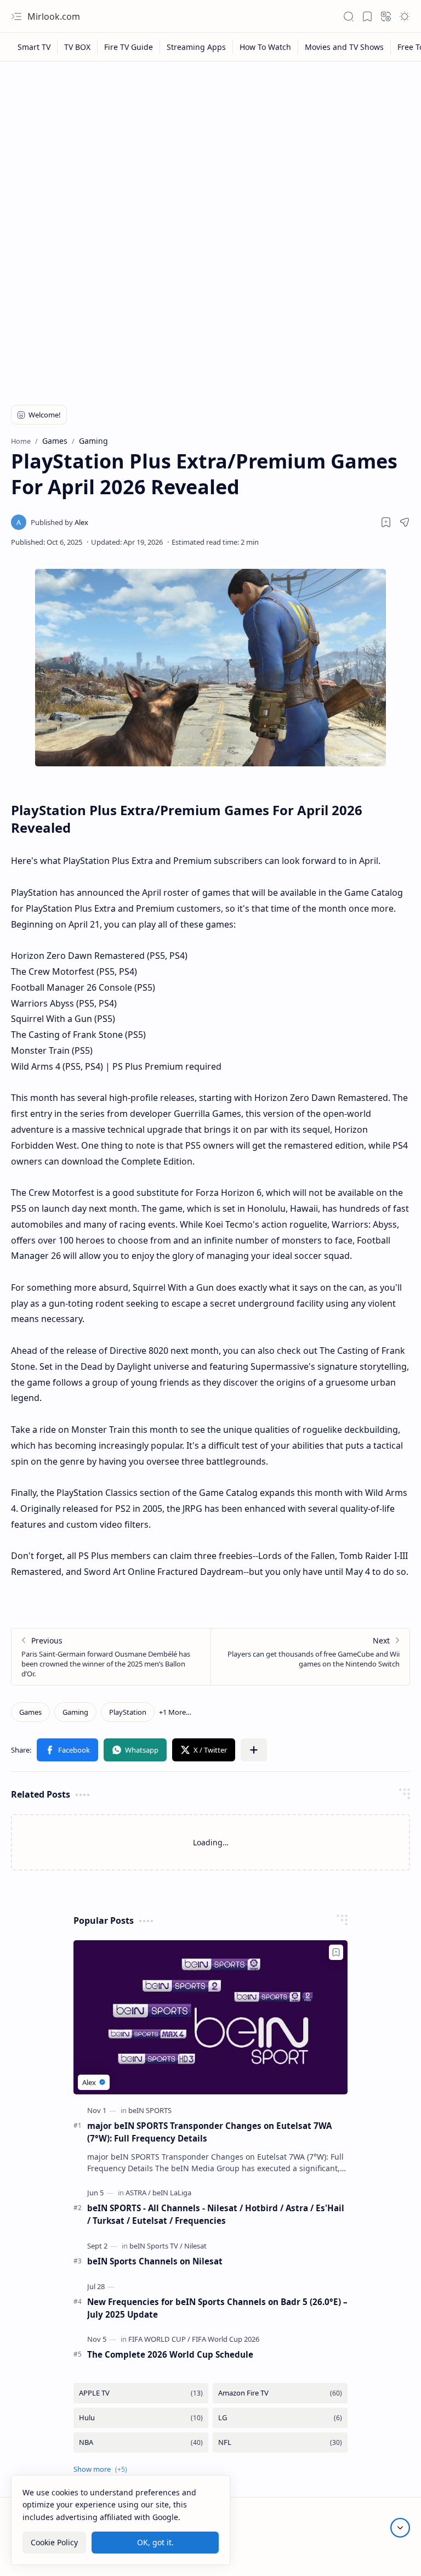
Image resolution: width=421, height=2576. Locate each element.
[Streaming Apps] (197, 47)
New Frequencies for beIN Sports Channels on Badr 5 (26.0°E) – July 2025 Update (217, 2308)
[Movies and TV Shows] (345, 47)
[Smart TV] (34, 47)
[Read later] (386, 522)
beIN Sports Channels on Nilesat (155, 2261)
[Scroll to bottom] (400, 2528)
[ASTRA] (138, 2193)
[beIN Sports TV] (156, 2246)
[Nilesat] (195, 2246)
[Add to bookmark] (336, 1952)
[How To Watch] (266, 47)
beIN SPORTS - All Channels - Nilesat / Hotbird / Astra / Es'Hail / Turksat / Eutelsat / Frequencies (216, 2214)
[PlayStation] (128, 1712)
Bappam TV (390, 2554)
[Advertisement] (210, 149)
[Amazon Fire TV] (280, 2393)
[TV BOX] (78, 47)
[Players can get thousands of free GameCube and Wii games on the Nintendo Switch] (310, 1657)
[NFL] (280, 2442)
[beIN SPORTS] (150, 2110)
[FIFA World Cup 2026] (226, 2339)
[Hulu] (141, 2418)
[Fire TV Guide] (129, 47)
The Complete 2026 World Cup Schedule (170, 2354)
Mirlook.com (54, 16)
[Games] (30, 1712)
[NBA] (141, 2442)
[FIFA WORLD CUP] (159, 2339)
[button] (16, 16)
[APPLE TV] (141, 2393)
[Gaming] (75, 1712)
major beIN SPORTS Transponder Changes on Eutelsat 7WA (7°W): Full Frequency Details (209, 2132)
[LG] (280, 2418)
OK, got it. (155, 2542)
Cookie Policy (54, 2542)
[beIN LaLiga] (172, 2193)
